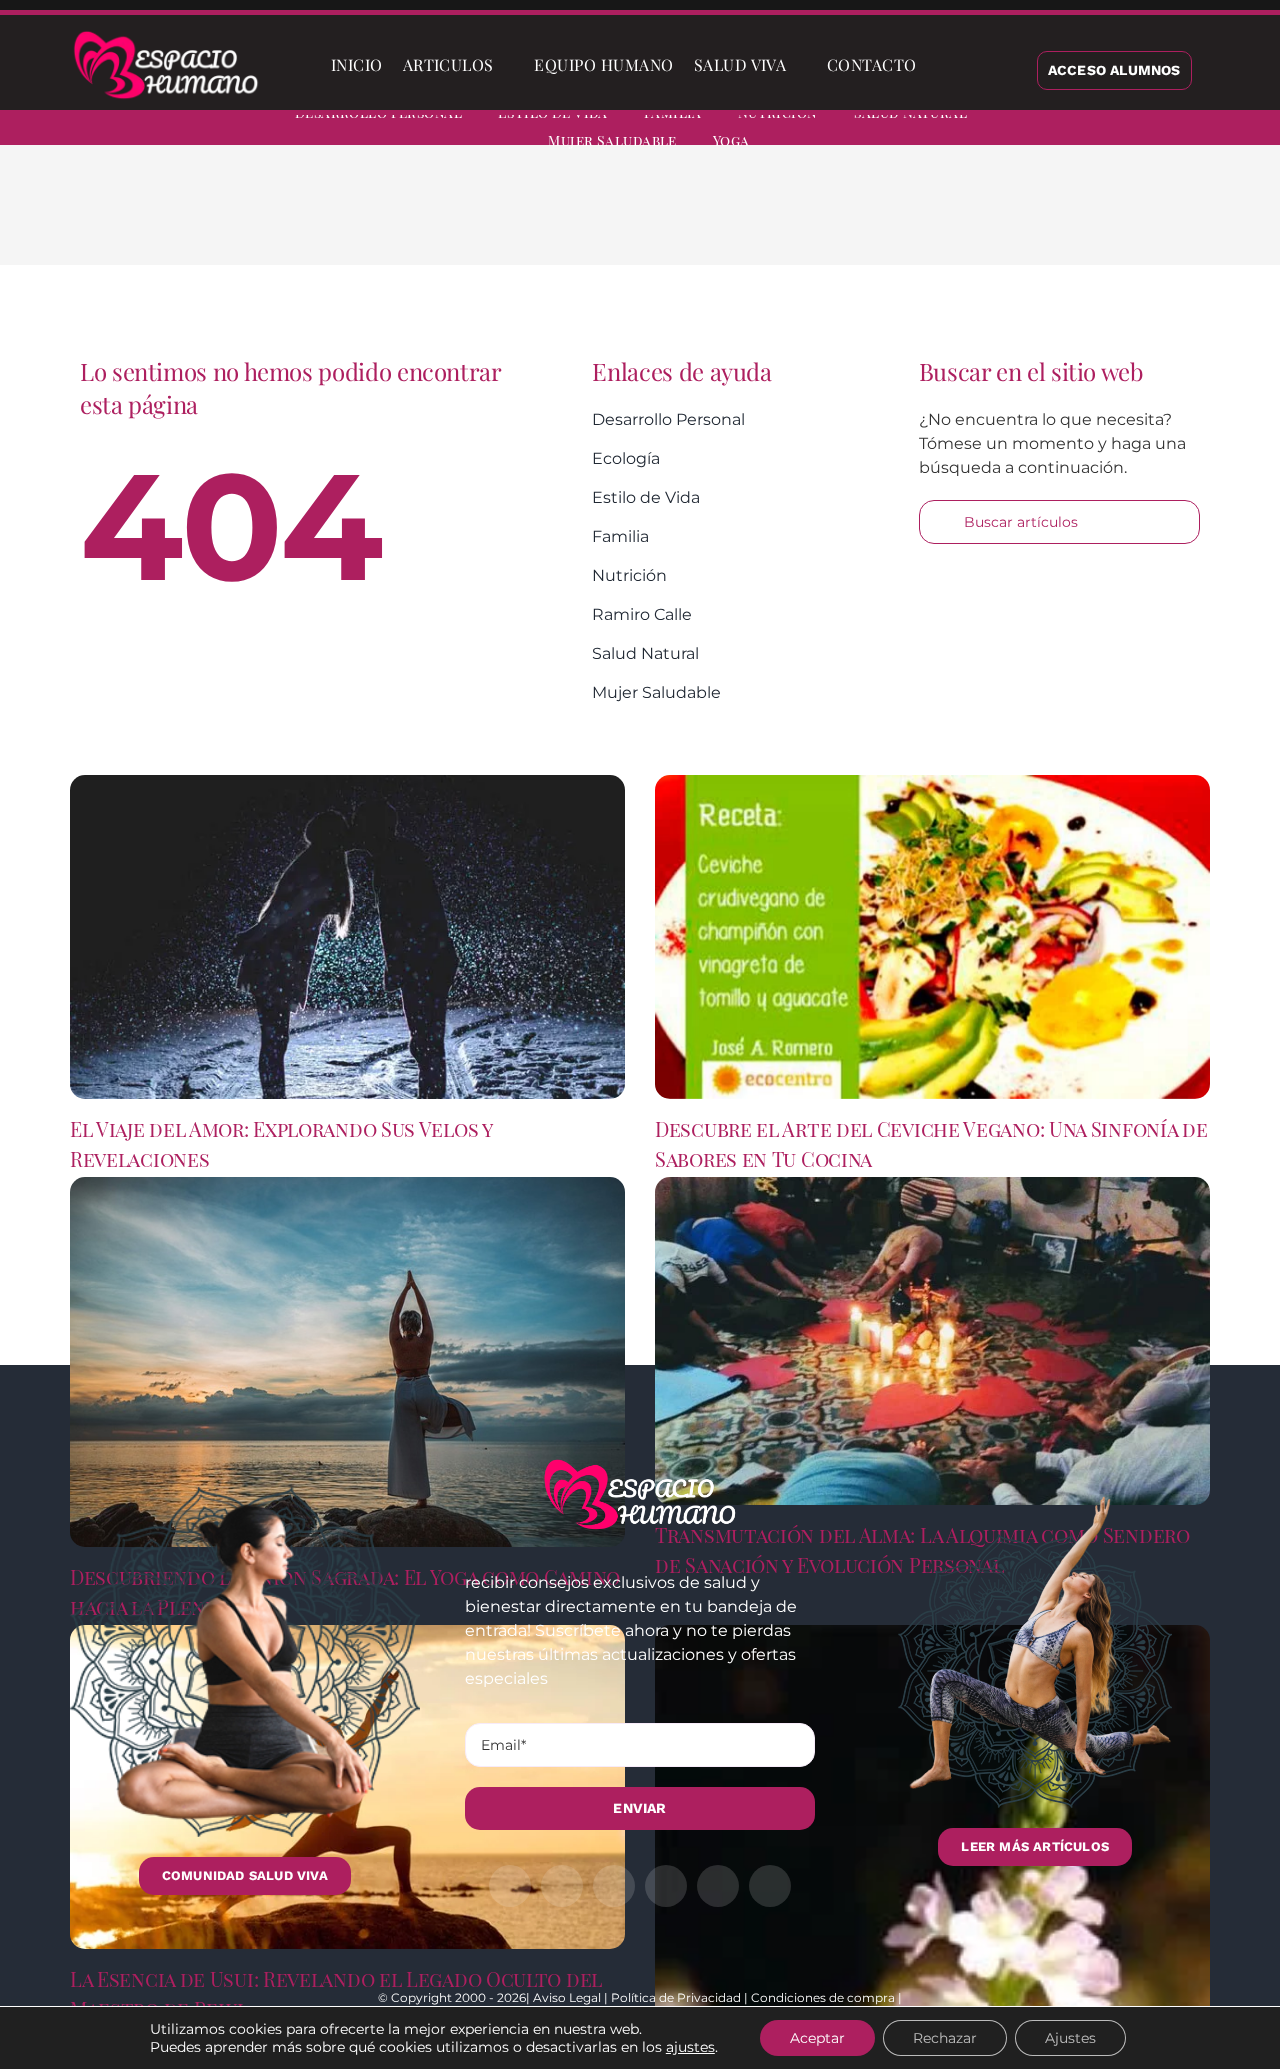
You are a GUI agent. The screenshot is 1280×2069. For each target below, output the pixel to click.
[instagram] (1134, 130)
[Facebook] (896, 220)
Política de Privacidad (676, 1997)
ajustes (690, 2047)
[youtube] (1206, 130)
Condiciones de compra (823, 1997)
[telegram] (1170, 130)
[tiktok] (1242, 130)
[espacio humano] (166, 34)
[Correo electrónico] (1056, 220)
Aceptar (817, 2038)
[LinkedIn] (960, 220)
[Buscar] (943, 65)
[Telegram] (1024, 220)
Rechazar (945, 2038)
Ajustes (1070, 2038)
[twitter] (1098, 130)
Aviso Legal (567, 1997)
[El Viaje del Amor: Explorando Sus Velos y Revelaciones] (347, 937)
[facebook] (1062, 130)
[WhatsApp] (992, 220)
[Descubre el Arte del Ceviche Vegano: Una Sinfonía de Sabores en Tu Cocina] (932, 937)
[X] (928, 220)
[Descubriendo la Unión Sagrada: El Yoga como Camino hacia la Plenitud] (347, 1362)
